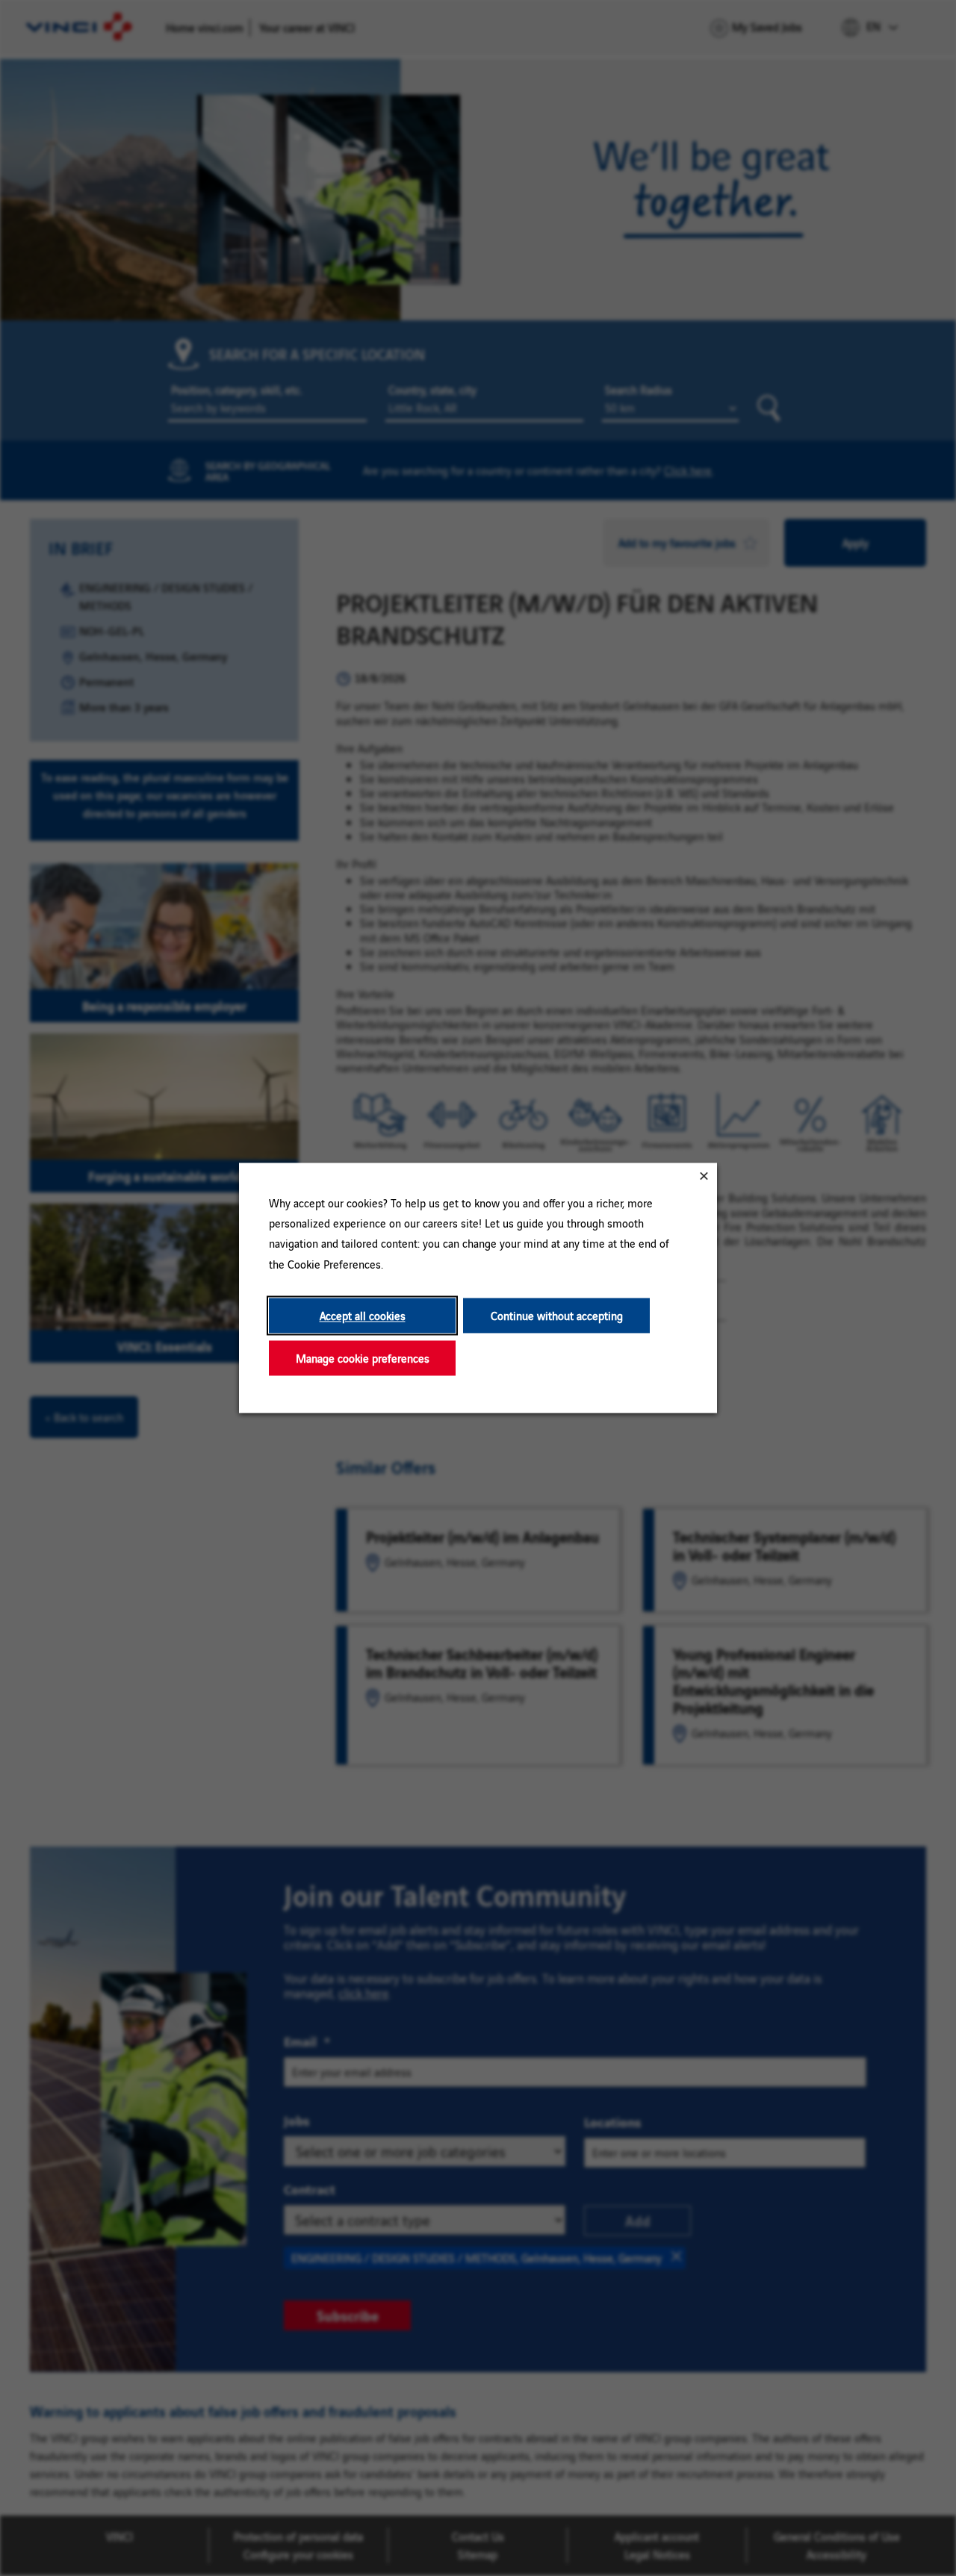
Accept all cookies (363, 1315)
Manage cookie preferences (363, 1358)
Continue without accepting (557, 1315)
